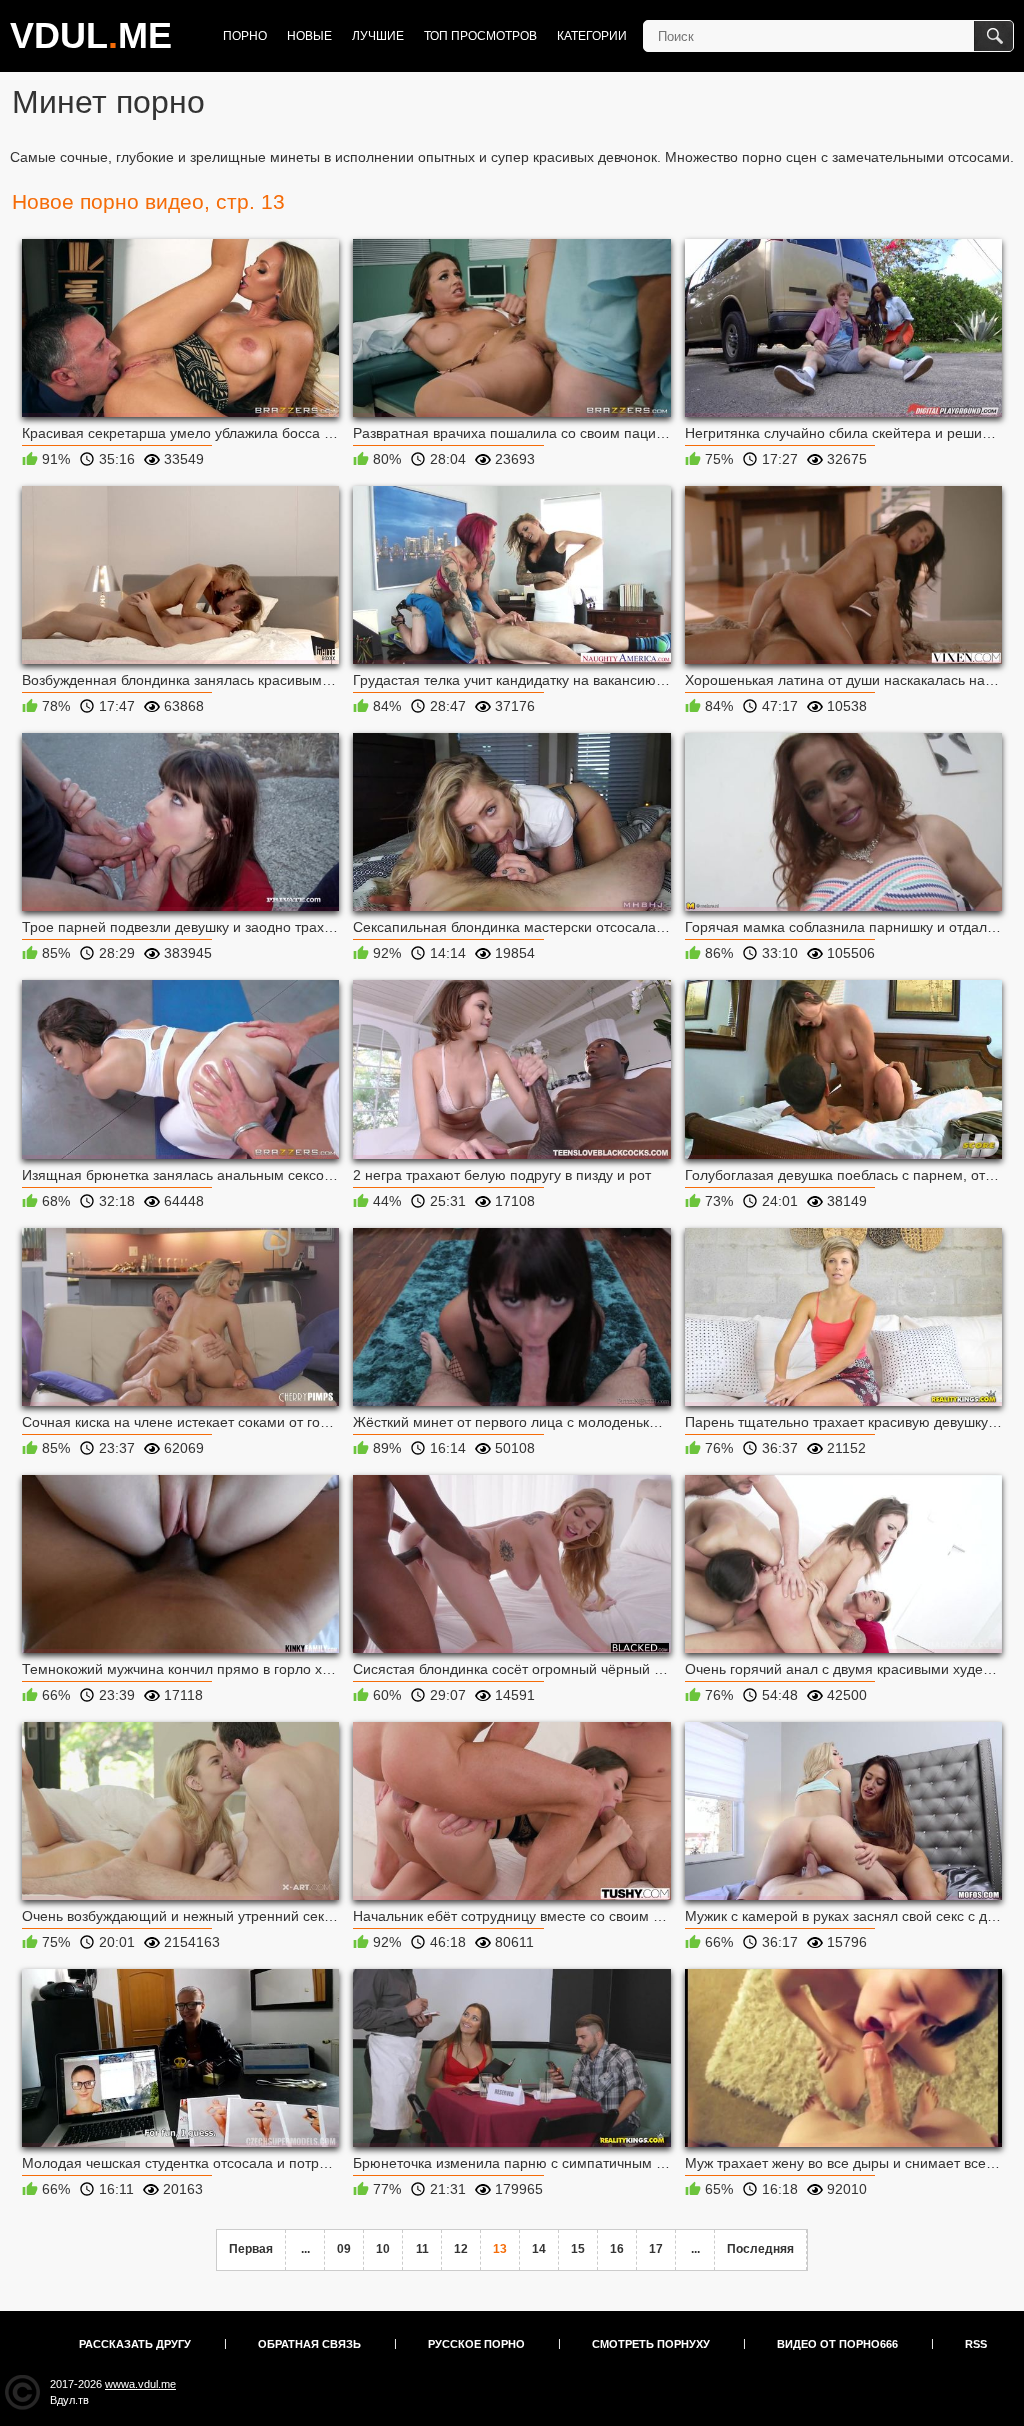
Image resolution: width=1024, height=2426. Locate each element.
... (305, 2249)
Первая (251, 2249)
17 (656, 2249)
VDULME (91, 35)
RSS (976, 2344)
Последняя (760, 2249)
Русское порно (476, 2344)
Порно (245, 36)
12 (461, 2249)
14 (539, 2249)
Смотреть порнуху (651, 2344)
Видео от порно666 (837, 2344)
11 (422, 2249)
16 (617, 2249)
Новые (309, 36)
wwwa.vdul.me (140, 2384)
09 (344, 2249)
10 (383, 2249)
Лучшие (378, 36)
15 (578, 2249)
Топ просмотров (480, 36)
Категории (592, 36)
